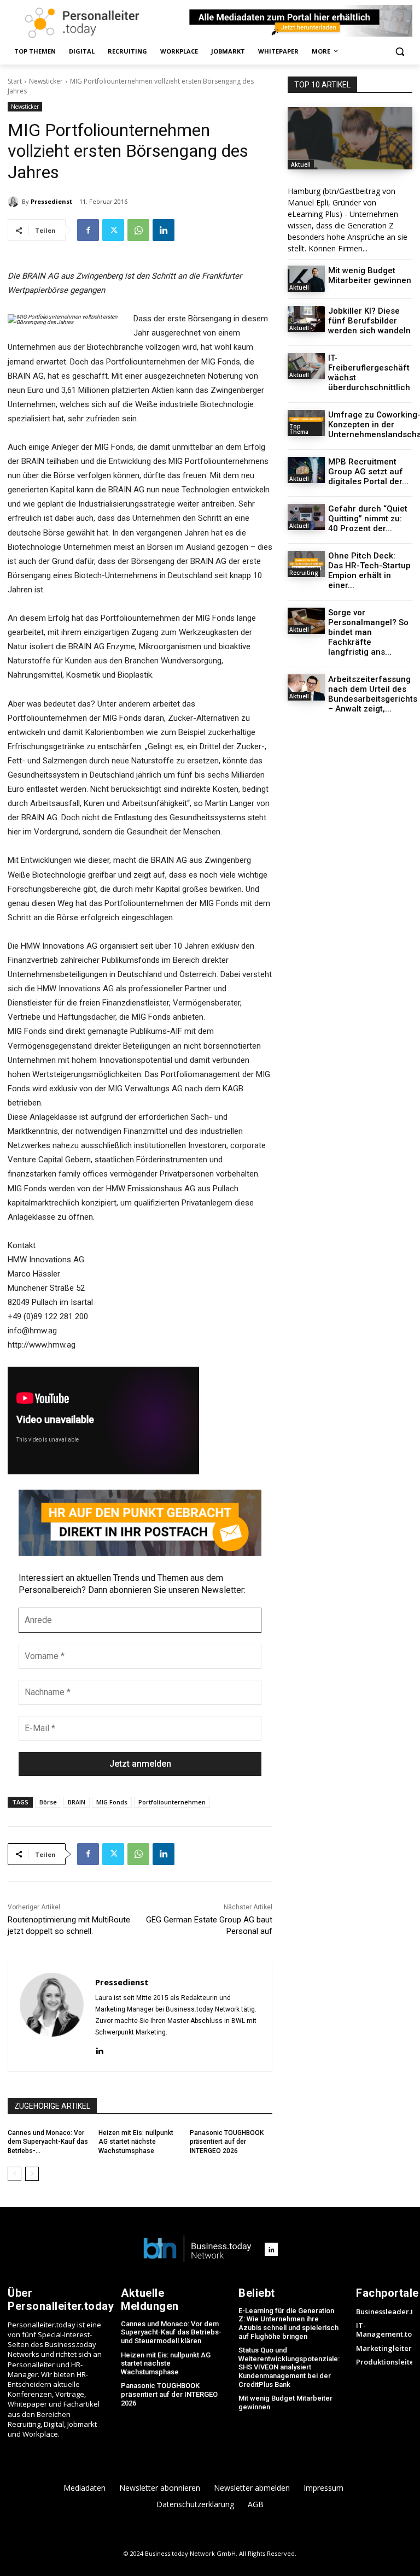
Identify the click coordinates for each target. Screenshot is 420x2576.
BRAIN (77, 1802)
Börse (48, 1802)
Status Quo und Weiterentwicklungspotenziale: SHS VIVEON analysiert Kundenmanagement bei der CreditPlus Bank (289, 2367)
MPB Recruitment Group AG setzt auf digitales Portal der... (368, 472)
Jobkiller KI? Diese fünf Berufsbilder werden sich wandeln (369, 321)
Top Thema (299, 429)
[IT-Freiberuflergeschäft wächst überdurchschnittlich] (306, 366)
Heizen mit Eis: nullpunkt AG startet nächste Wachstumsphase (136, 2142)
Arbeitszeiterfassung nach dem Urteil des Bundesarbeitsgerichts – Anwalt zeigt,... (373, 694)
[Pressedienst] (15, 202)
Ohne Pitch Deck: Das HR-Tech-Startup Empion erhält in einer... (369, 571)
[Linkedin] (164, 230)
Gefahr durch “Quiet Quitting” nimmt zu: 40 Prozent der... (368, 519)
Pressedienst (51, 201)
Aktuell (301, 164)
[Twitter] (113, 230)
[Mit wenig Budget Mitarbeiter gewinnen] (306, 279)
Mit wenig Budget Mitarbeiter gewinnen (370, 275)
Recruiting (304, 573)
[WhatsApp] (138, 230)
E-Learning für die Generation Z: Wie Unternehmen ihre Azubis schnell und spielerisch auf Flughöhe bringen (288, 2324)
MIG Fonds (112, 1802)
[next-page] (32, 2174)
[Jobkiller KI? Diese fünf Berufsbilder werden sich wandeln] (306, 319)
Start (15, 81)
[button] (399, 52)
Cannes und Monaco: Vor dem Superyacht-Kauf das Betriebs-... (48, 2142)
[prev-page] (14, 2174)
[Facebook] (88, 230)
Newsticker (46, 81)
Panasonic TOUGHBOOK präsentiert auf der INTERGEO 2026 (227, 2142)
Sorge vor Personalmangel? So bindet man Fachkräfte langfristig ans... (368, 632)
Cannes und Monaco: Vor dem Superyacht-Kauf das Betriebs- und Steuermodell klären (171, 2332)
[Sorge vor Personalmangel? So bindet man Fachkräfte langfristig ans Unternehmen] (306, 621)
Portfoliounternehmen (172, 1802)
